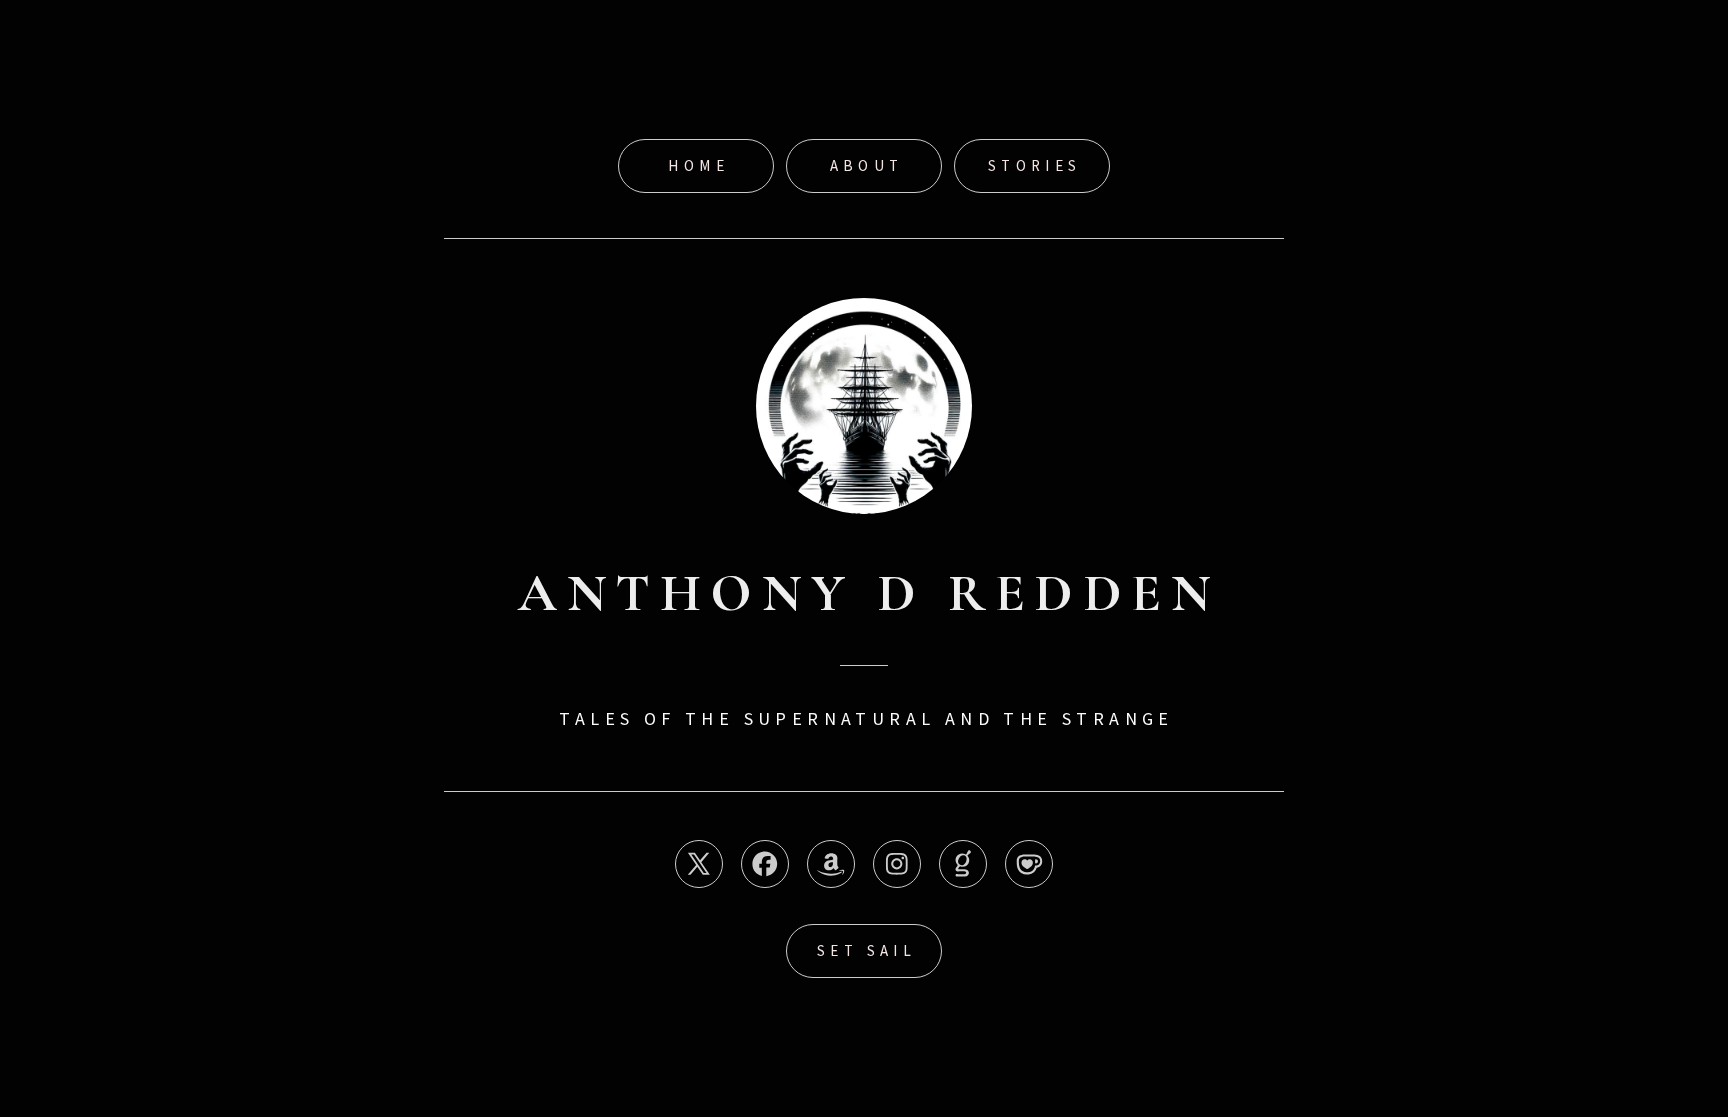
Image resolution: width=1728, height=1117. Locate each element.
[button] (699, 864)
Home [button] (698, 165)
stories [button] (1035, 165)
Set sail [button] (866, 950)
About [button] (867, 165)
